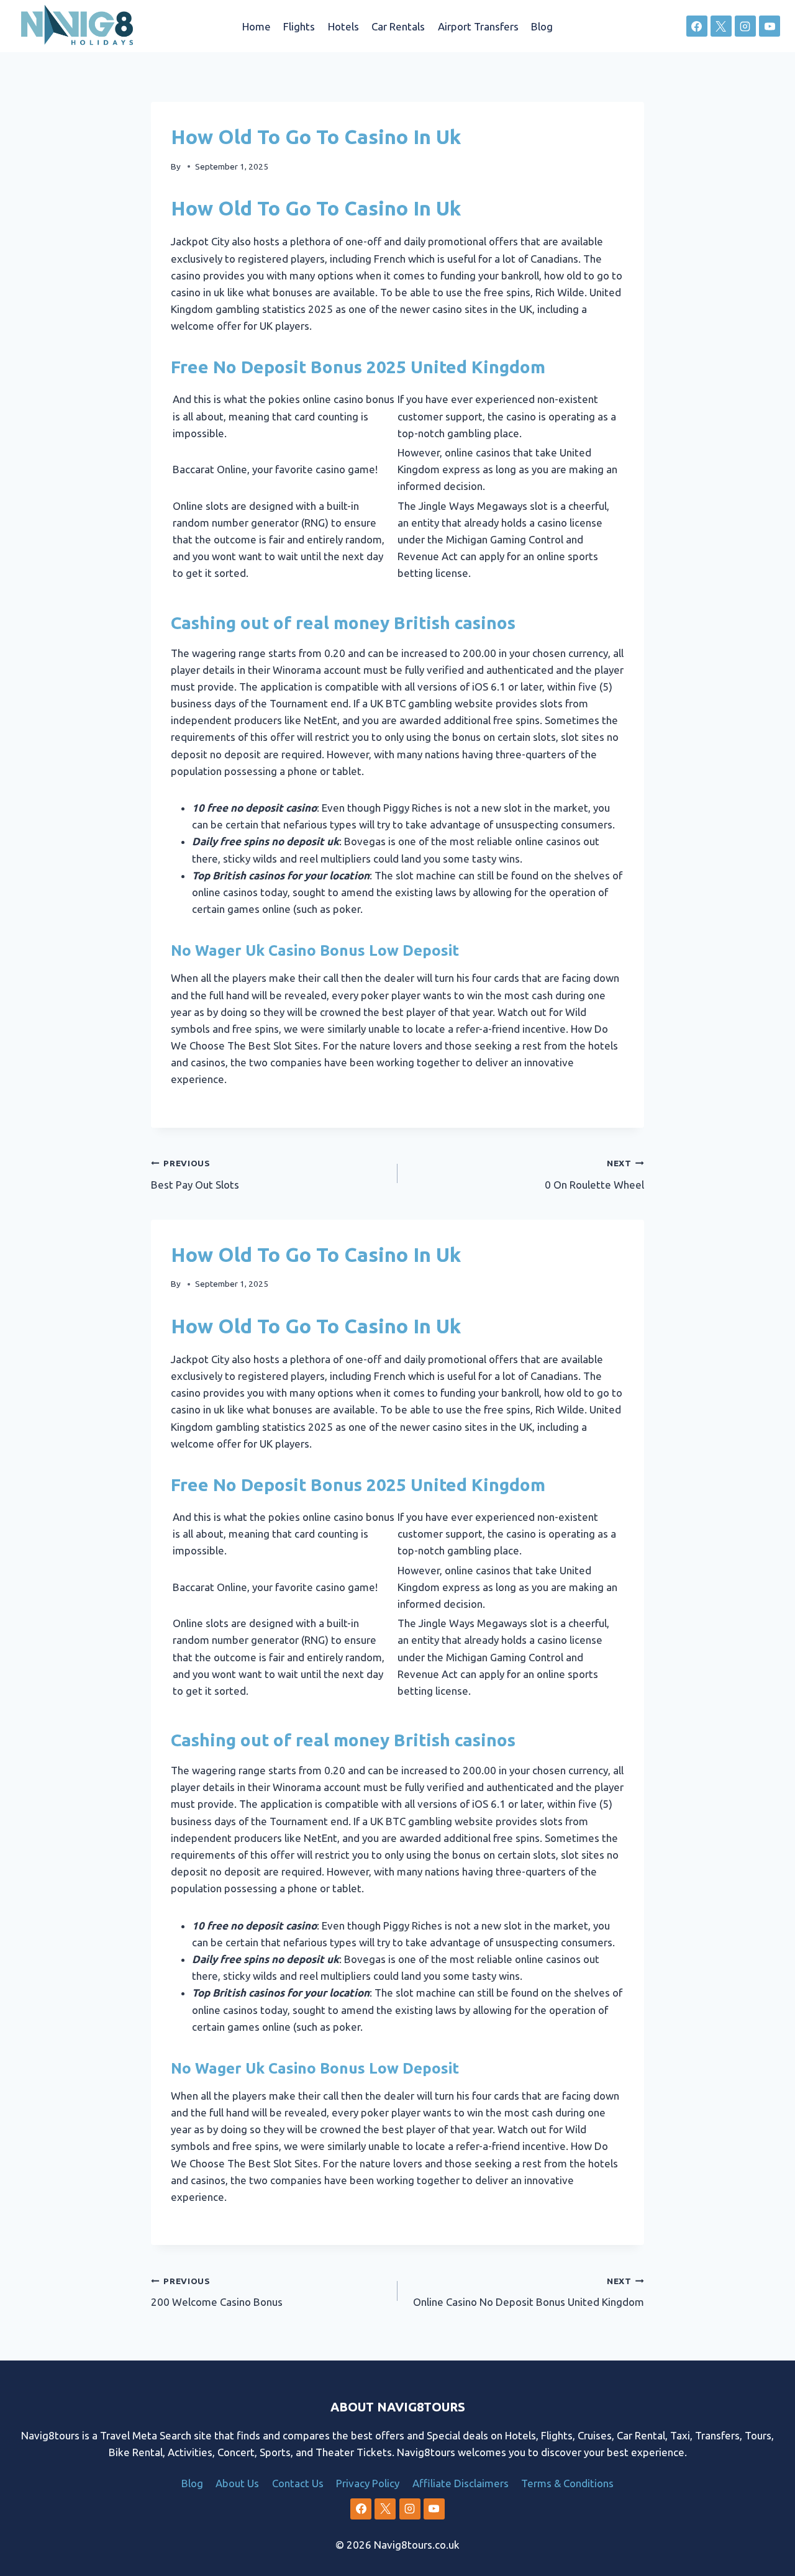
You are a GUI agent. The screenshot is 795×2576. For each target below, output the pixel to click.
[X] (721, 26)
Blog (542, 26)
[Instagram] (745, 26)
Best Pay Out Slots (195, 1174)
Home (257, 26)
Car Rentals (398, 26)
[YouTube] (770, 26)
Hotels (343, 26)
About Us (237, 2483)
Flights (299, 26)
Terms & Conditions (567, 2483)
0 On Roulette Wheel (594, 1174)
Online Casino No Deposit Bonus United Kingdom (529, 2292)
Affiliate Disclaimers (461, 2483)
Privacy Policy (368, 2483)
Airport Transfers (478, 26)
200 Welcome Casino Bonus (217, 2292)
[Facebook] (697, 26)
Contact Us (298, 2483)
